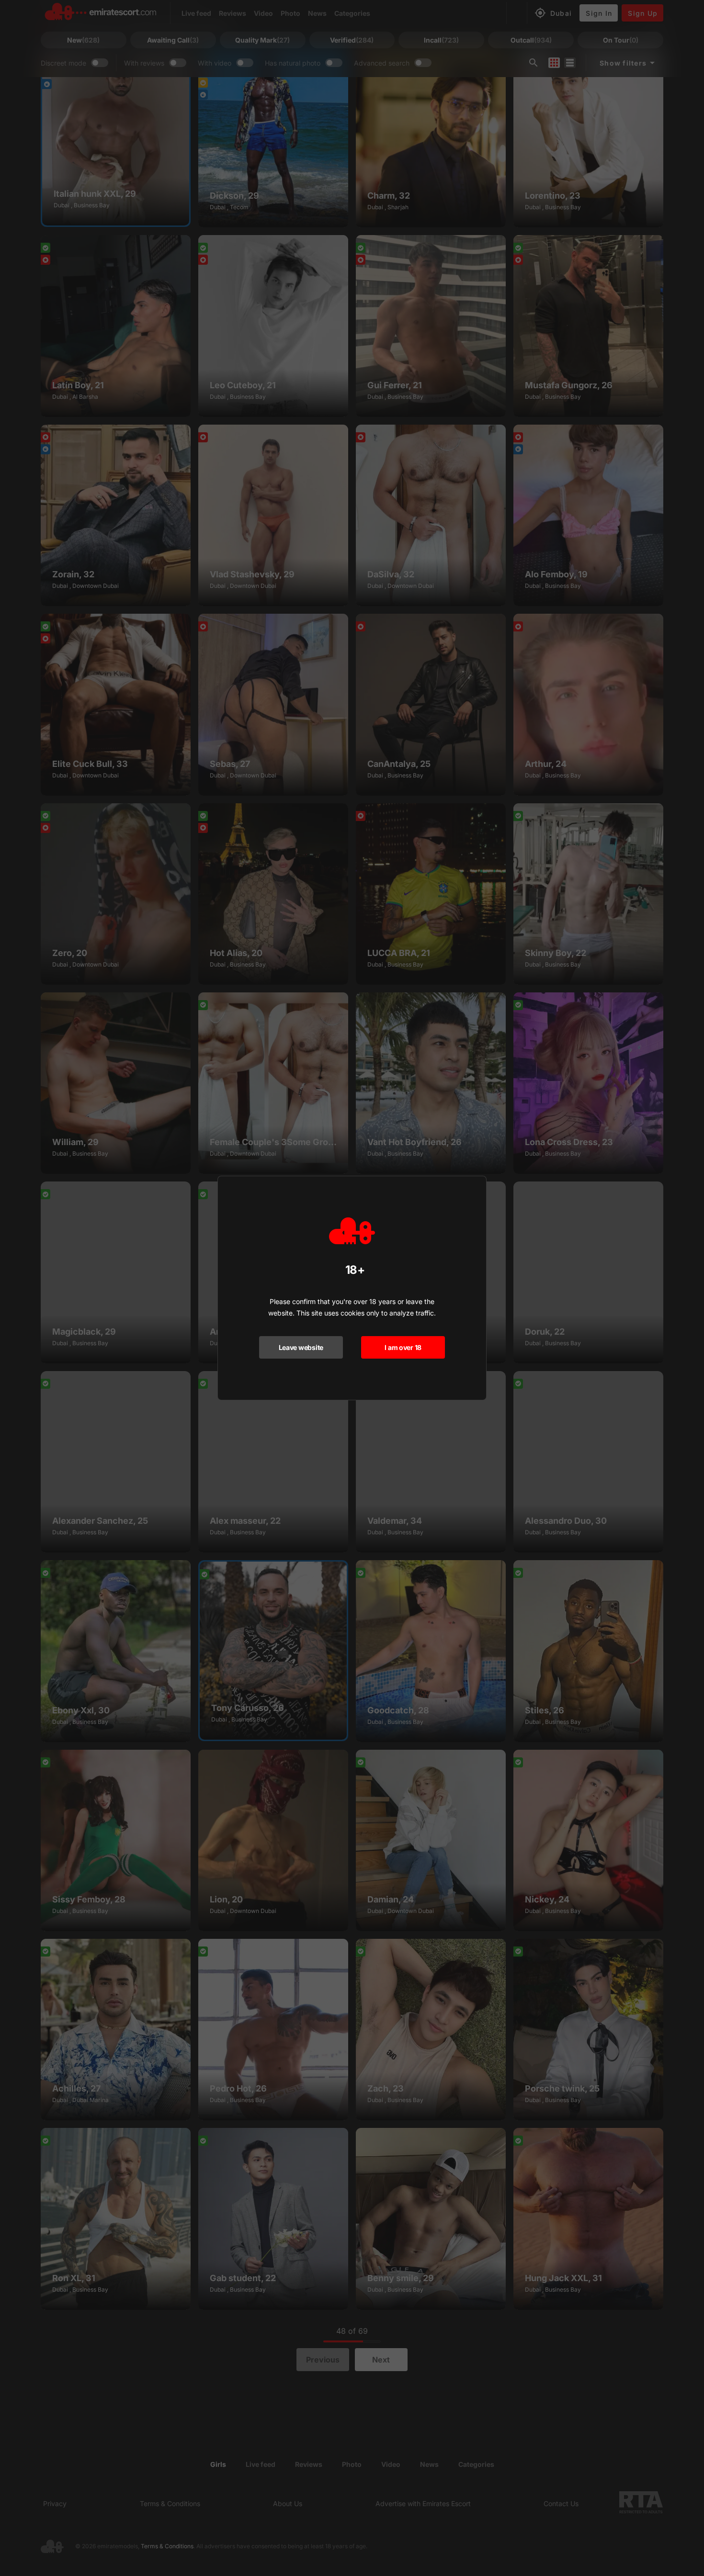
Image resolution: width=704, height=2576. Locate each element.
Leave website (301, 1347)
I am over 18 (403, 1347)
